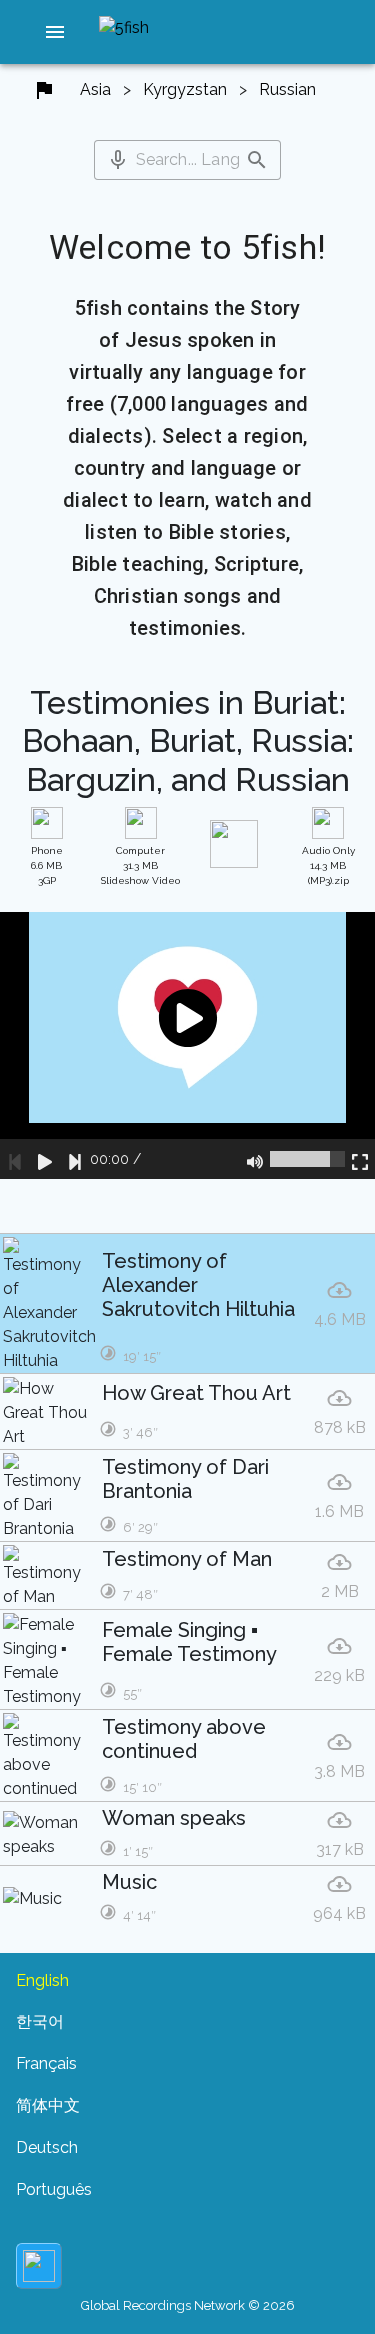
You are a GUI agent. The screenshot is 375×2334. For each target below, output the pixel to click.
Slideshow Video (140, 865)
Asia (95, 89)
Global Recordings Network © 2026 (188, 2305)
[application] (187, 1045)
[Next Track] (75, 1159)
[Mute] (255, 1159)
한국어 (40, 2021)
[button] (55, 32)
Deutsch (47, 2147)
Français (46, 2063)
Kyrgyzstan (185, 89)
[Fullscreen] (360, 1159)
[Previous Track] (15, 1159)
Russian (287, 89)
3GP (47, 865)
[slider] (307, 1159)
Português (54, 2189)
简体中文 (48, 2105)
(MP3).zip (328, 865)
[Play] (45, 1159)
